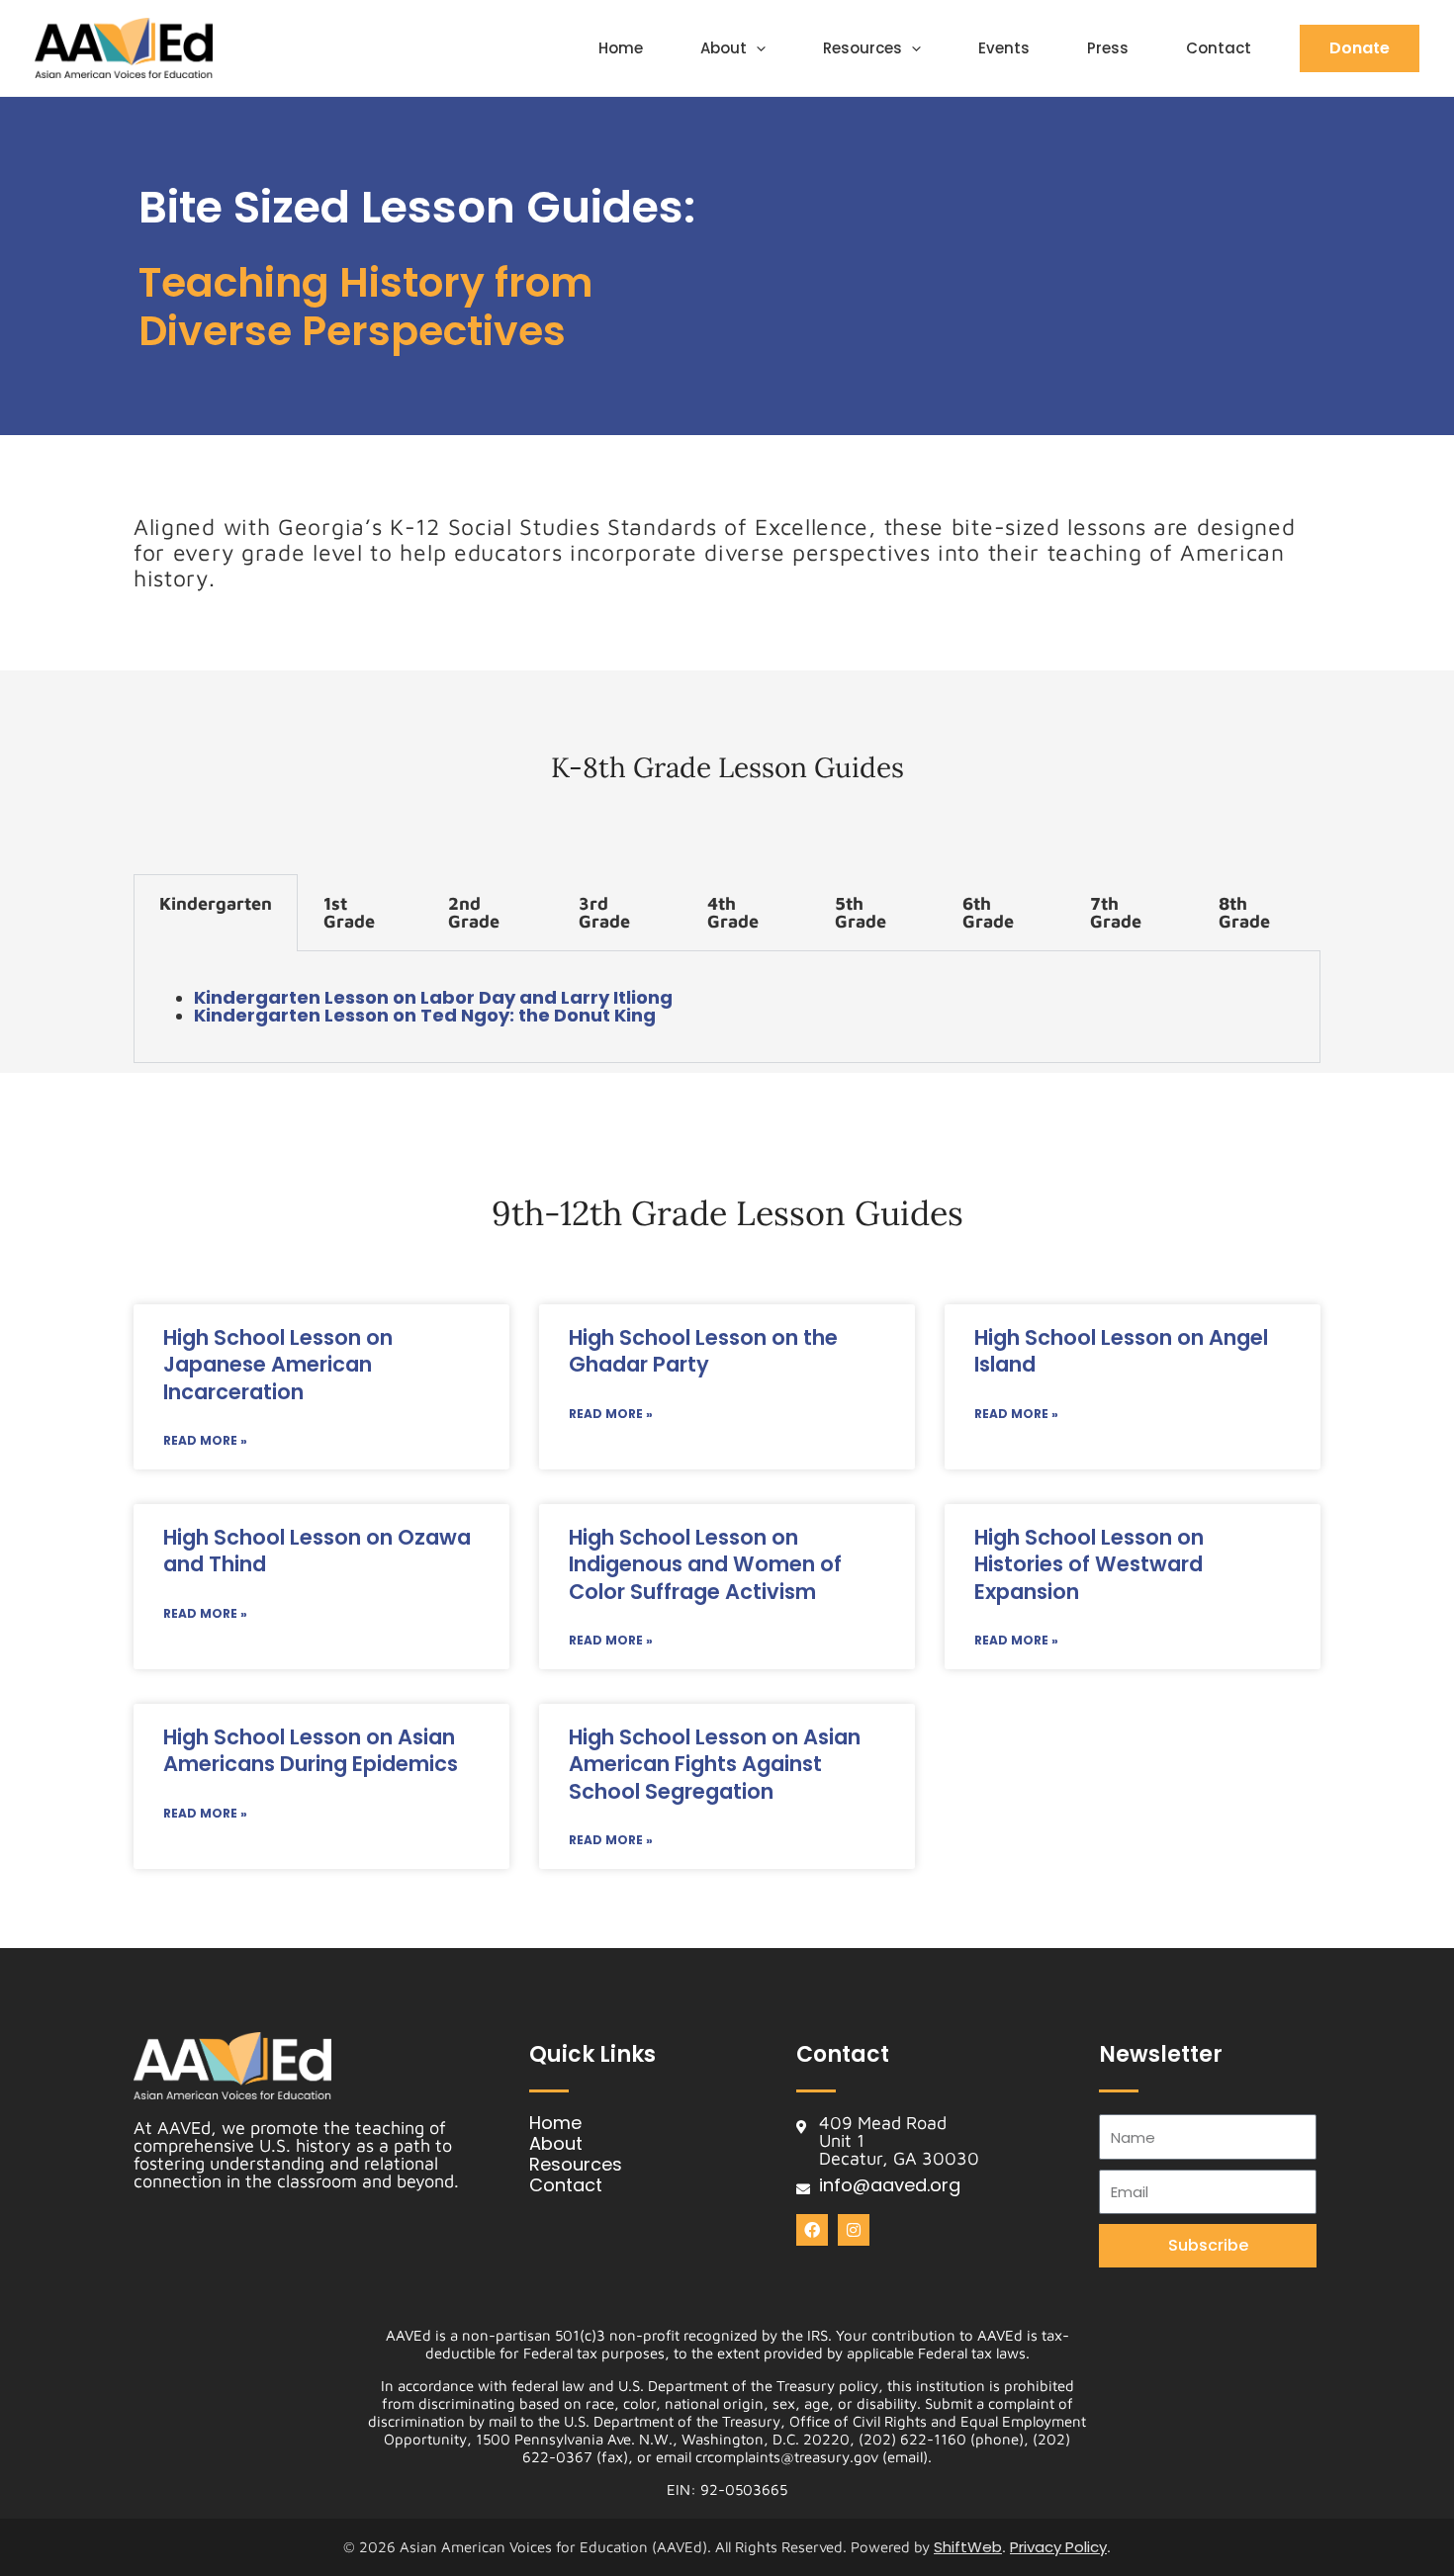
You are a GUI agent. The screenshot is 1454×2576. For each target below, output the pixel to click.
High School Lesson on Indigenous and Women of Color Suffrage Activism (705, 1564)
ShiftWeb (968, 2547)
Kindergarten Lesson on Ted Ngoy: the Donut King (425, 1015)
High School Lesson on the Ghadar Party (703, 1351)
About (724, 48)
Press (1108, 48)
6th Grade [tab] (988, 912)
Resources (863, 48)
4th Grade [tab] (733, 912)
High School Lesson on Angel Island (1121, 1351)
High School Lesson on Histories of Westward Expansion (1089, 1564)
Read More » (205, 1440)
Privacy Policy (1058, 2547)
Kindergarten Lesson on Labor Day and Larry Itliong (433, 997)
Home (621, 48)
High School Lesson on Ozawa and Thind (317, 1551)
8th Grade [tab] (1244, 912)
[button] (756, 48)
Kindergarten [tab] (216, 903)
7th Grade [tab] (1116, 912)
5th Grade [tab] (861, 912)
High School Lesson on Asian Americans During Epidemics (311, 1750)
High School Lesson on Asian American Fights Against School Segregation (715, 1764)
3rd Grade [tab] (604, 912)
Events (1004, 48)
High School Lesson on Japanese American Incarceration (278, 1365)
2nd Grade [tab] (474, 912)
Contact (1219, 48)
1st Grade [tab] (349, 912)
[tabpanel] (727, 1007)
